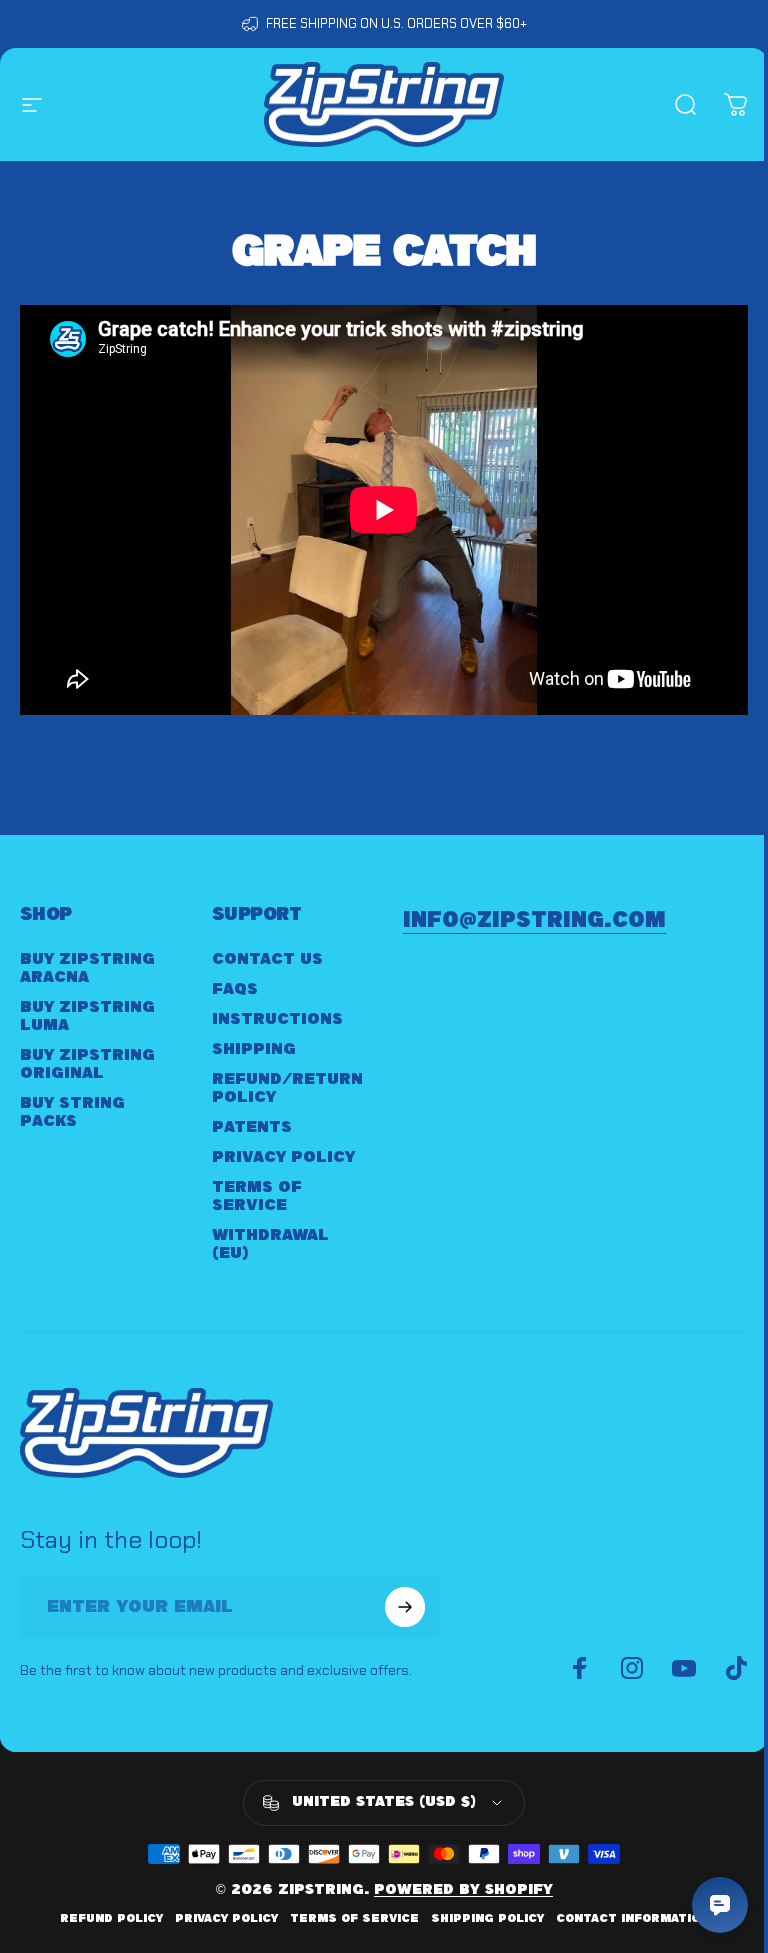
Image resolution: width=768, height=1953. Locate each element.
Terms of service (354, 1919)
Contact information (632, 1919)
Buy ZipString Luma (87, 1016)
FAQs (235, 989)
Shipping (254, 1049)
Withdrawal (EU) (270, 1244)
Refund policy (111, 1919)
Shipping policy (487, 1919)
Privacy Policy (283, 1157)
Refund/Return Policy (287, 1088)
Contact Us (267, 959)
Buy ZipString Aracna (87, 968)
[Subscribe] (405, 1607)
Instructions (277, 1019)
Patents (252, 1127)
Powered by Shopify (463, 1890)
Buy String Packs (72, 1112)
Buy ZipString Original (87, 1064)
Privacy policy (226, 1919)
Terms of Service (257, 1196)
